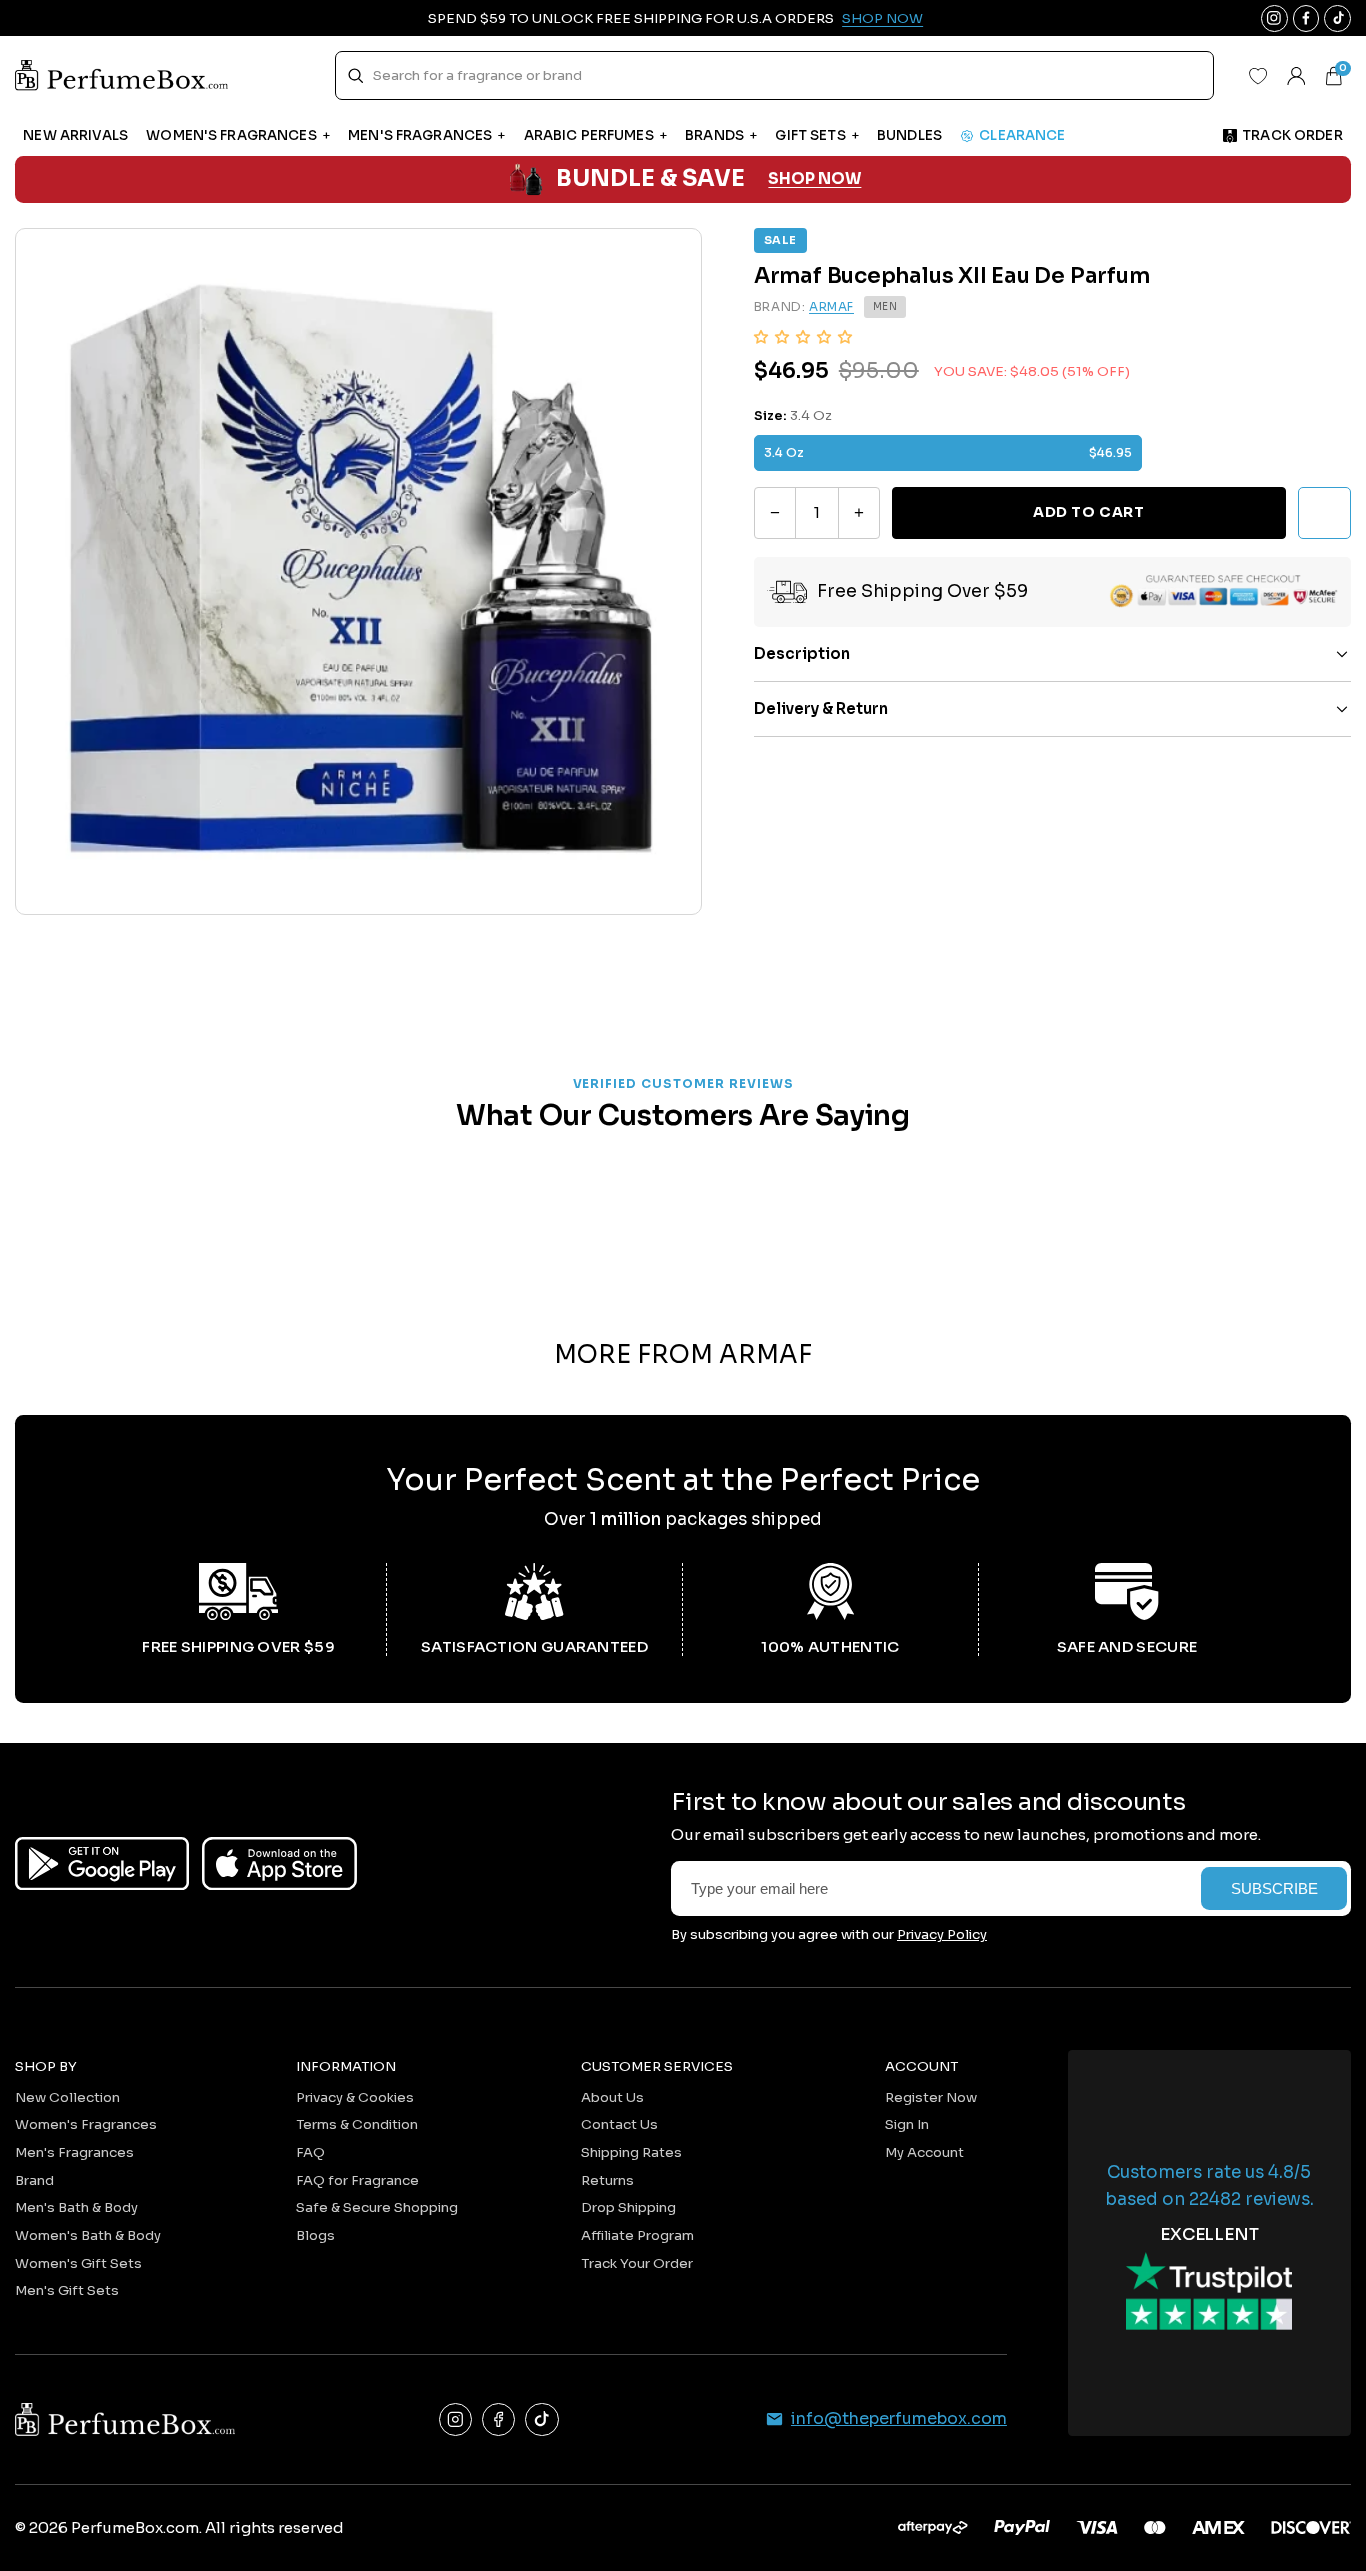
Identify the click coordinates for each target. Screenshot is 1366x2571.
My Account (924, 2152)
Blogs (315, 2235)
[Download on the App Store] (279, 1863)
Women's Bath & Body (88, 2235)
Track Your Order (637, 2263)
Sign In (907, 2124)
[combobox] (774, 75)
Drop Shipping (628, 2207)
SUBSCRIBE (1274, 1888)
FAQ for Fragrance (357, 2180)
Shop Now (882, 18)
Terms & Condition (357, 2124)
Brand (34, 2180)
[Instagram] (455, 2419)
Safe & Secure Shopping (377, 2207)
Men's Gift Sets (67, 2290)
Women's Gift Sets (78, 2263)
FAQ (310, 2152)
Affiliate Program (637, 2235)
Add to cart (1088, 513)
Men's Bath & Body (76, 2207)
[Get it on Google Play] (102, 1863)
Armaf (831, 306)
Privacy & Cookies (355, 2097)
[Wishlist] (1257, 75)
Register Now (931, 2097)
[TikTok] (541, 2419)
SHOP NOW (814, 178)
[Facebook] (498, 2419)
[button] (803, 336)
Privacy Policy (942, 1934)
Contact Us (619, 2124)
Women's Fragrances (86, 2124)
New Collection (67, 2097)
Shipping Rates (631, 2152)
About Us (612, 2097)
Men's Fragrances (74, 2152)
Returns (607, 2180)
